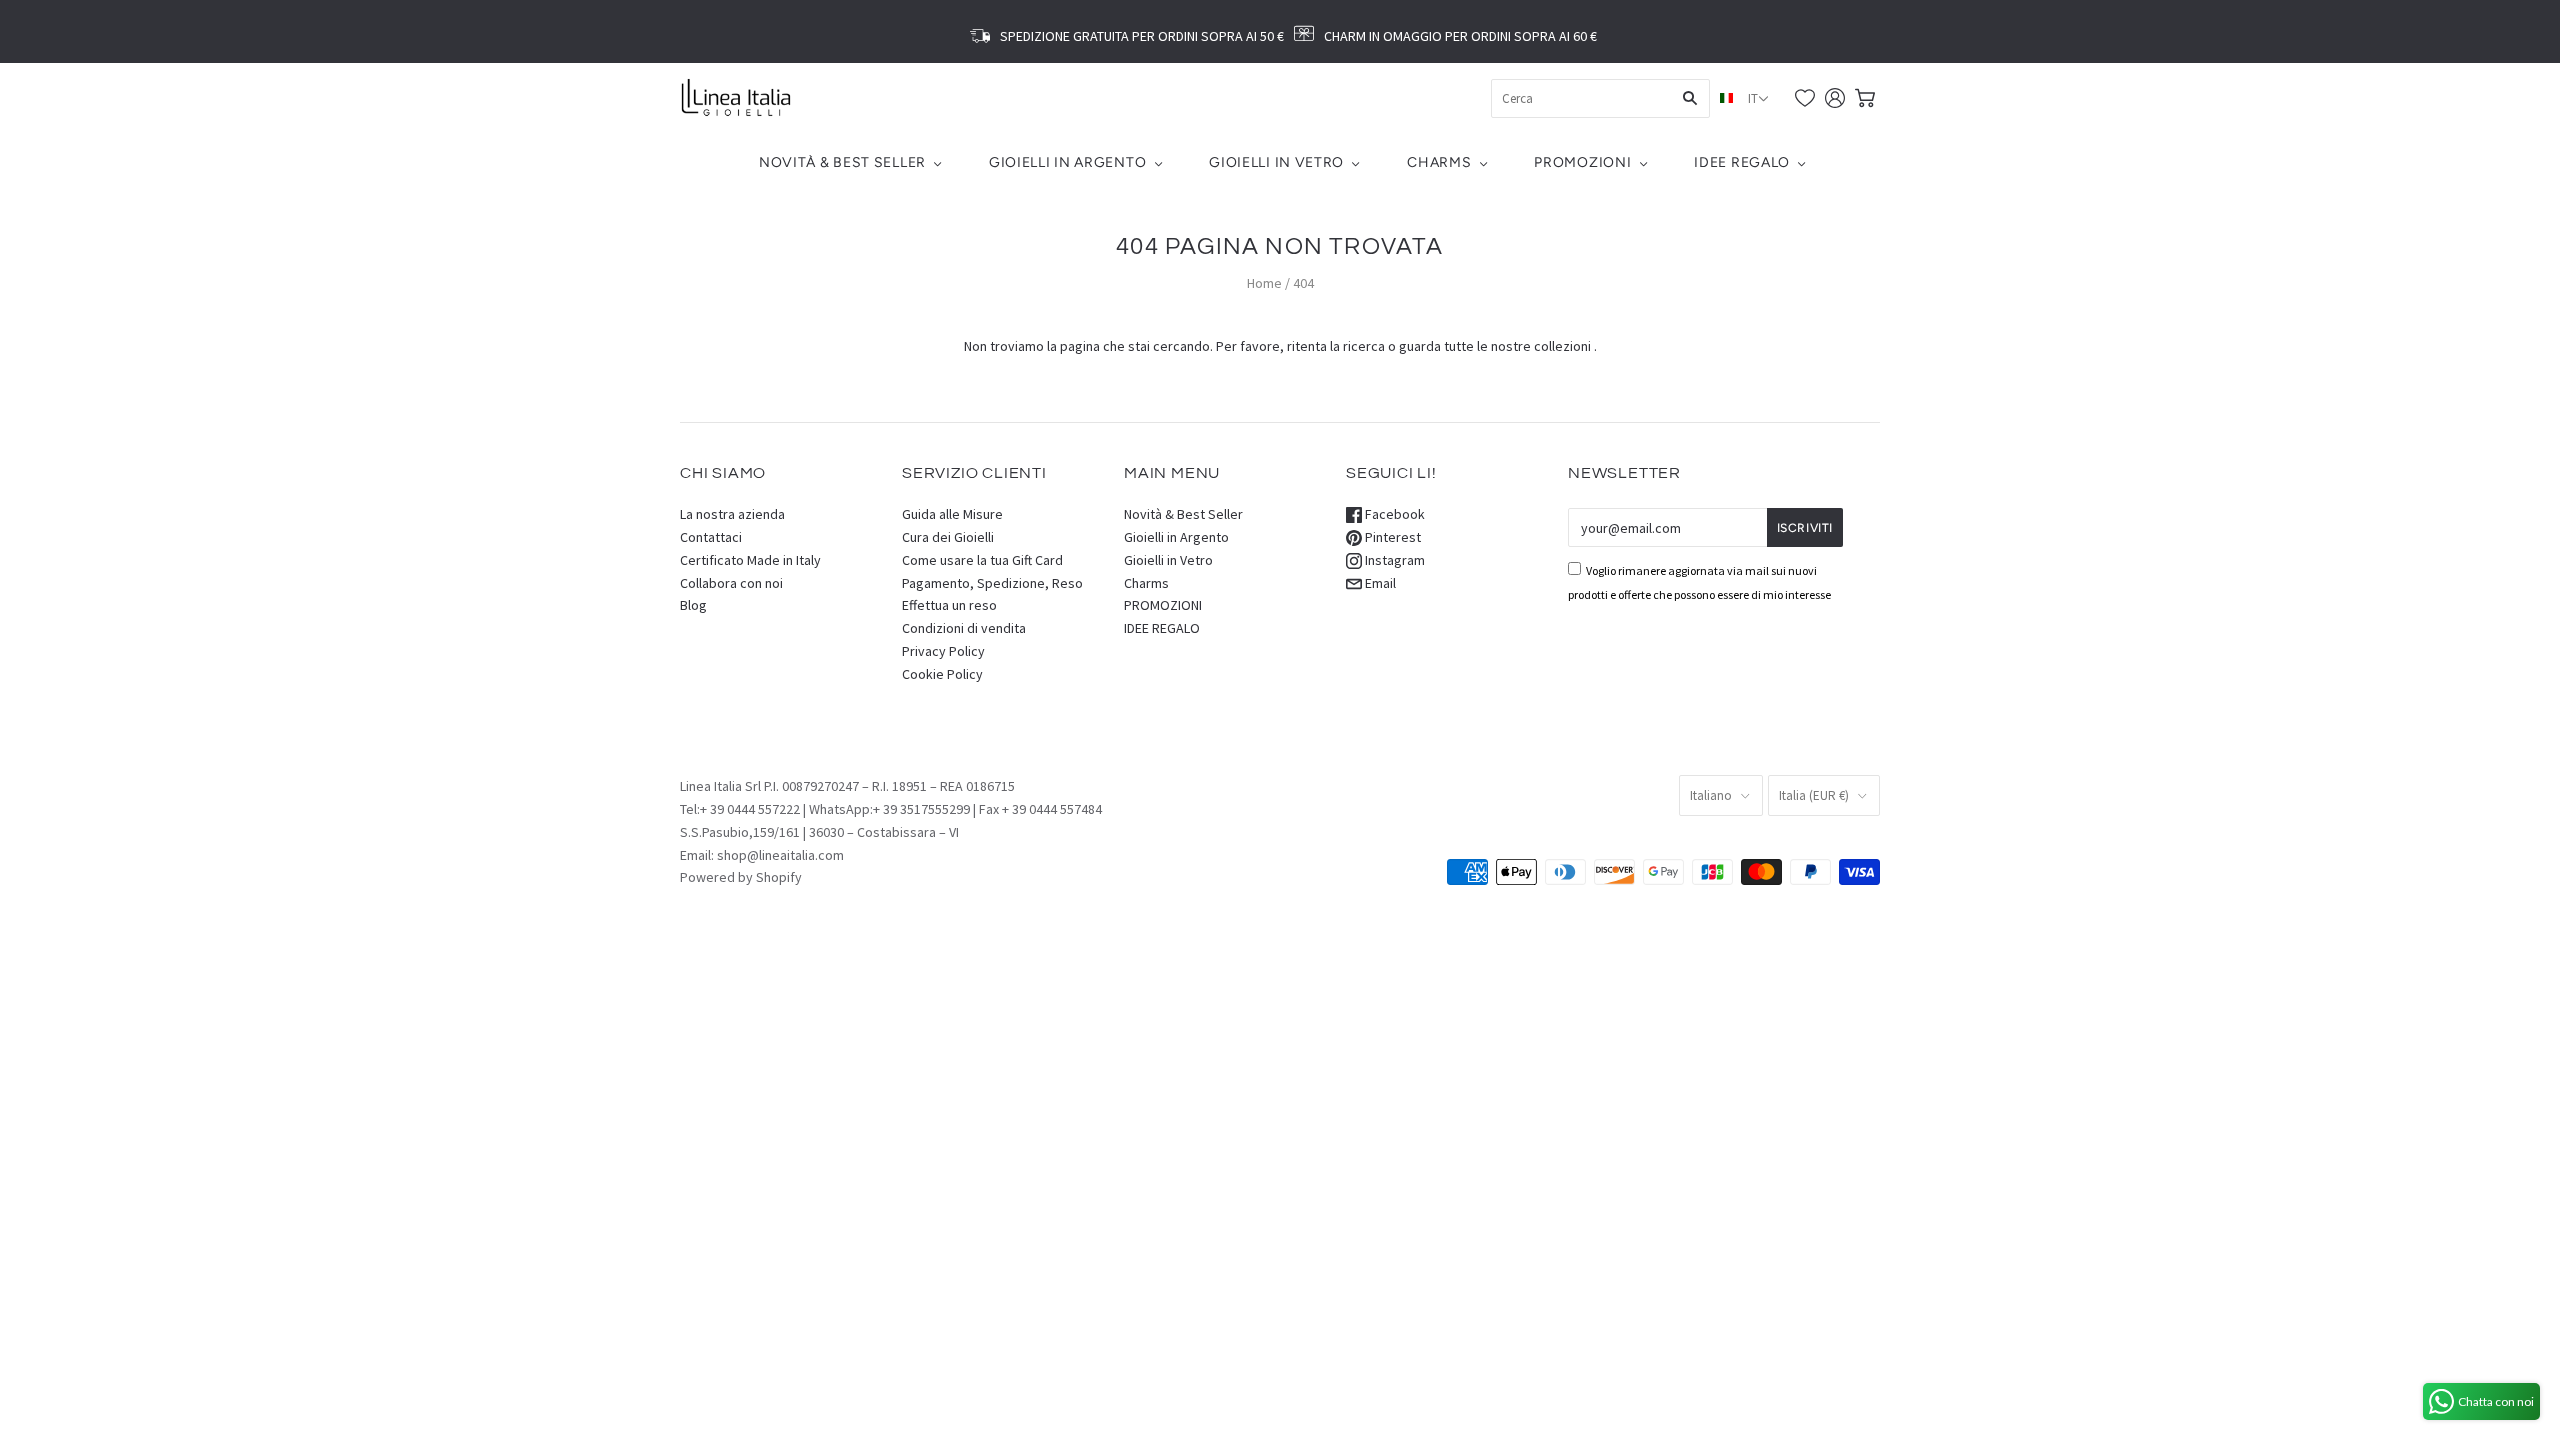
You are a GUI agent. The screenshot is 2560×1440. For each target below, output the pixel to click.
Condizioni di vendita (964, 628)
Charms (1439, 162)
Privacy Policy (943, 651)
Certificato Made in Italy (750, 560)
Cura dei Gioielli (948, 537)
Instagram (1393, 560)
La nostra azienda (732, 514)
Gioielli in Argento (1067, 162)
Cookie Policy (942, 674)
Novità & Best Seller (842, 162)
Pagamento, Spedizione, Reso (992, 583)
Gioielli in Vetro (1276, 162)
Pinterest (1391, 537)
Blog (693, 605)
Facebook (1393, 514)
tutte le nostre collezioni (1517, 346)
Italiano (1711, 795)
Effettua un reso (949, 605)
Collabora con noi (731, 583)
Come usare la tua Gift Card (982, 560)
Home (1264, 283)
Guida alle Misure (952, 514)
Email (1379, 583)
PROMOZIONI (1582, 162)
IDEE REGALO (1742, 162)
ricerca (1364, 346)
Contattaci (711, 537)
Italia (1814, 795)
